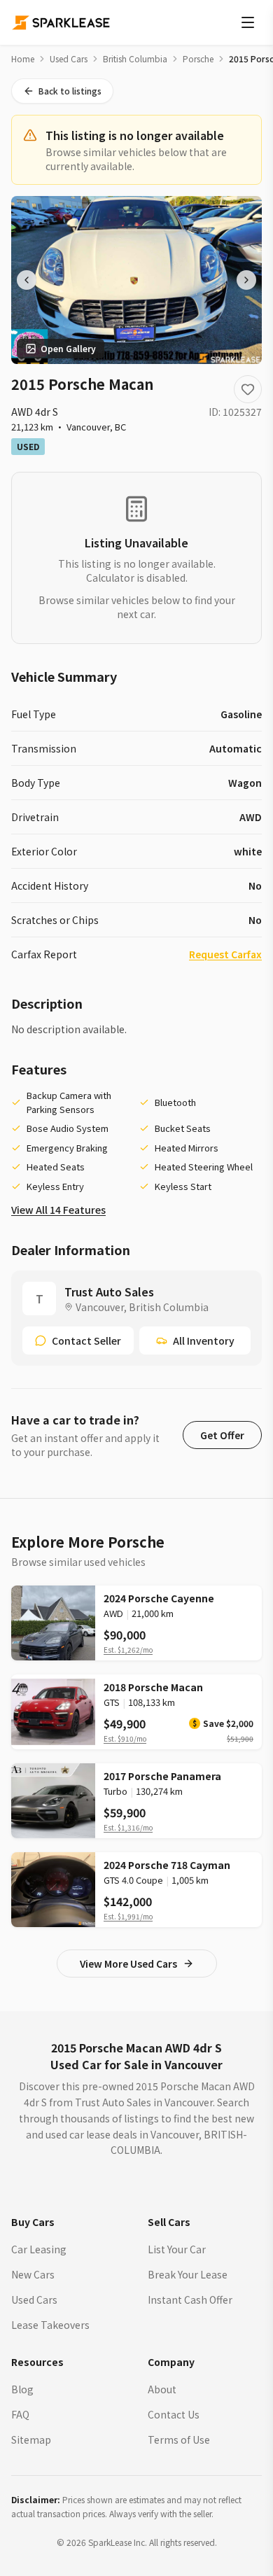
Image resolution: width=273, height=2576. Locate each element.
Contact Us (174, 2414)
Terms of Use (179, 2439)
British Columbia (135, 59)
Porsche (198, 59)
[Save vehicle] (248, 389)
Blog (22, 2389)
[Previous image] (27, 280)
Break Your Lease (188, 2274)
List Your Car (177, 2249)
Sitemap (31, 2439)
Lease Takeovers (50, 2325)
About (162, 2389)
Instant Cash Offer (190, 2299)
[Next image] (246, 280)
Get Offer (222, 1435)
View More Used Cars (128, 1963)
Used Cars (69, 59)
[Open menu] (248, 22)
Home (23, 59)
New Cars (33, 2274)
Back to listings (70, 91)
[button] (222, 1435)
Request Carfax (225, 954)
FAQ (20, 2414)
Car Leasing (39, 2249)
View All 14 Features (58, 1210)
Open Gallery (68, 348)
